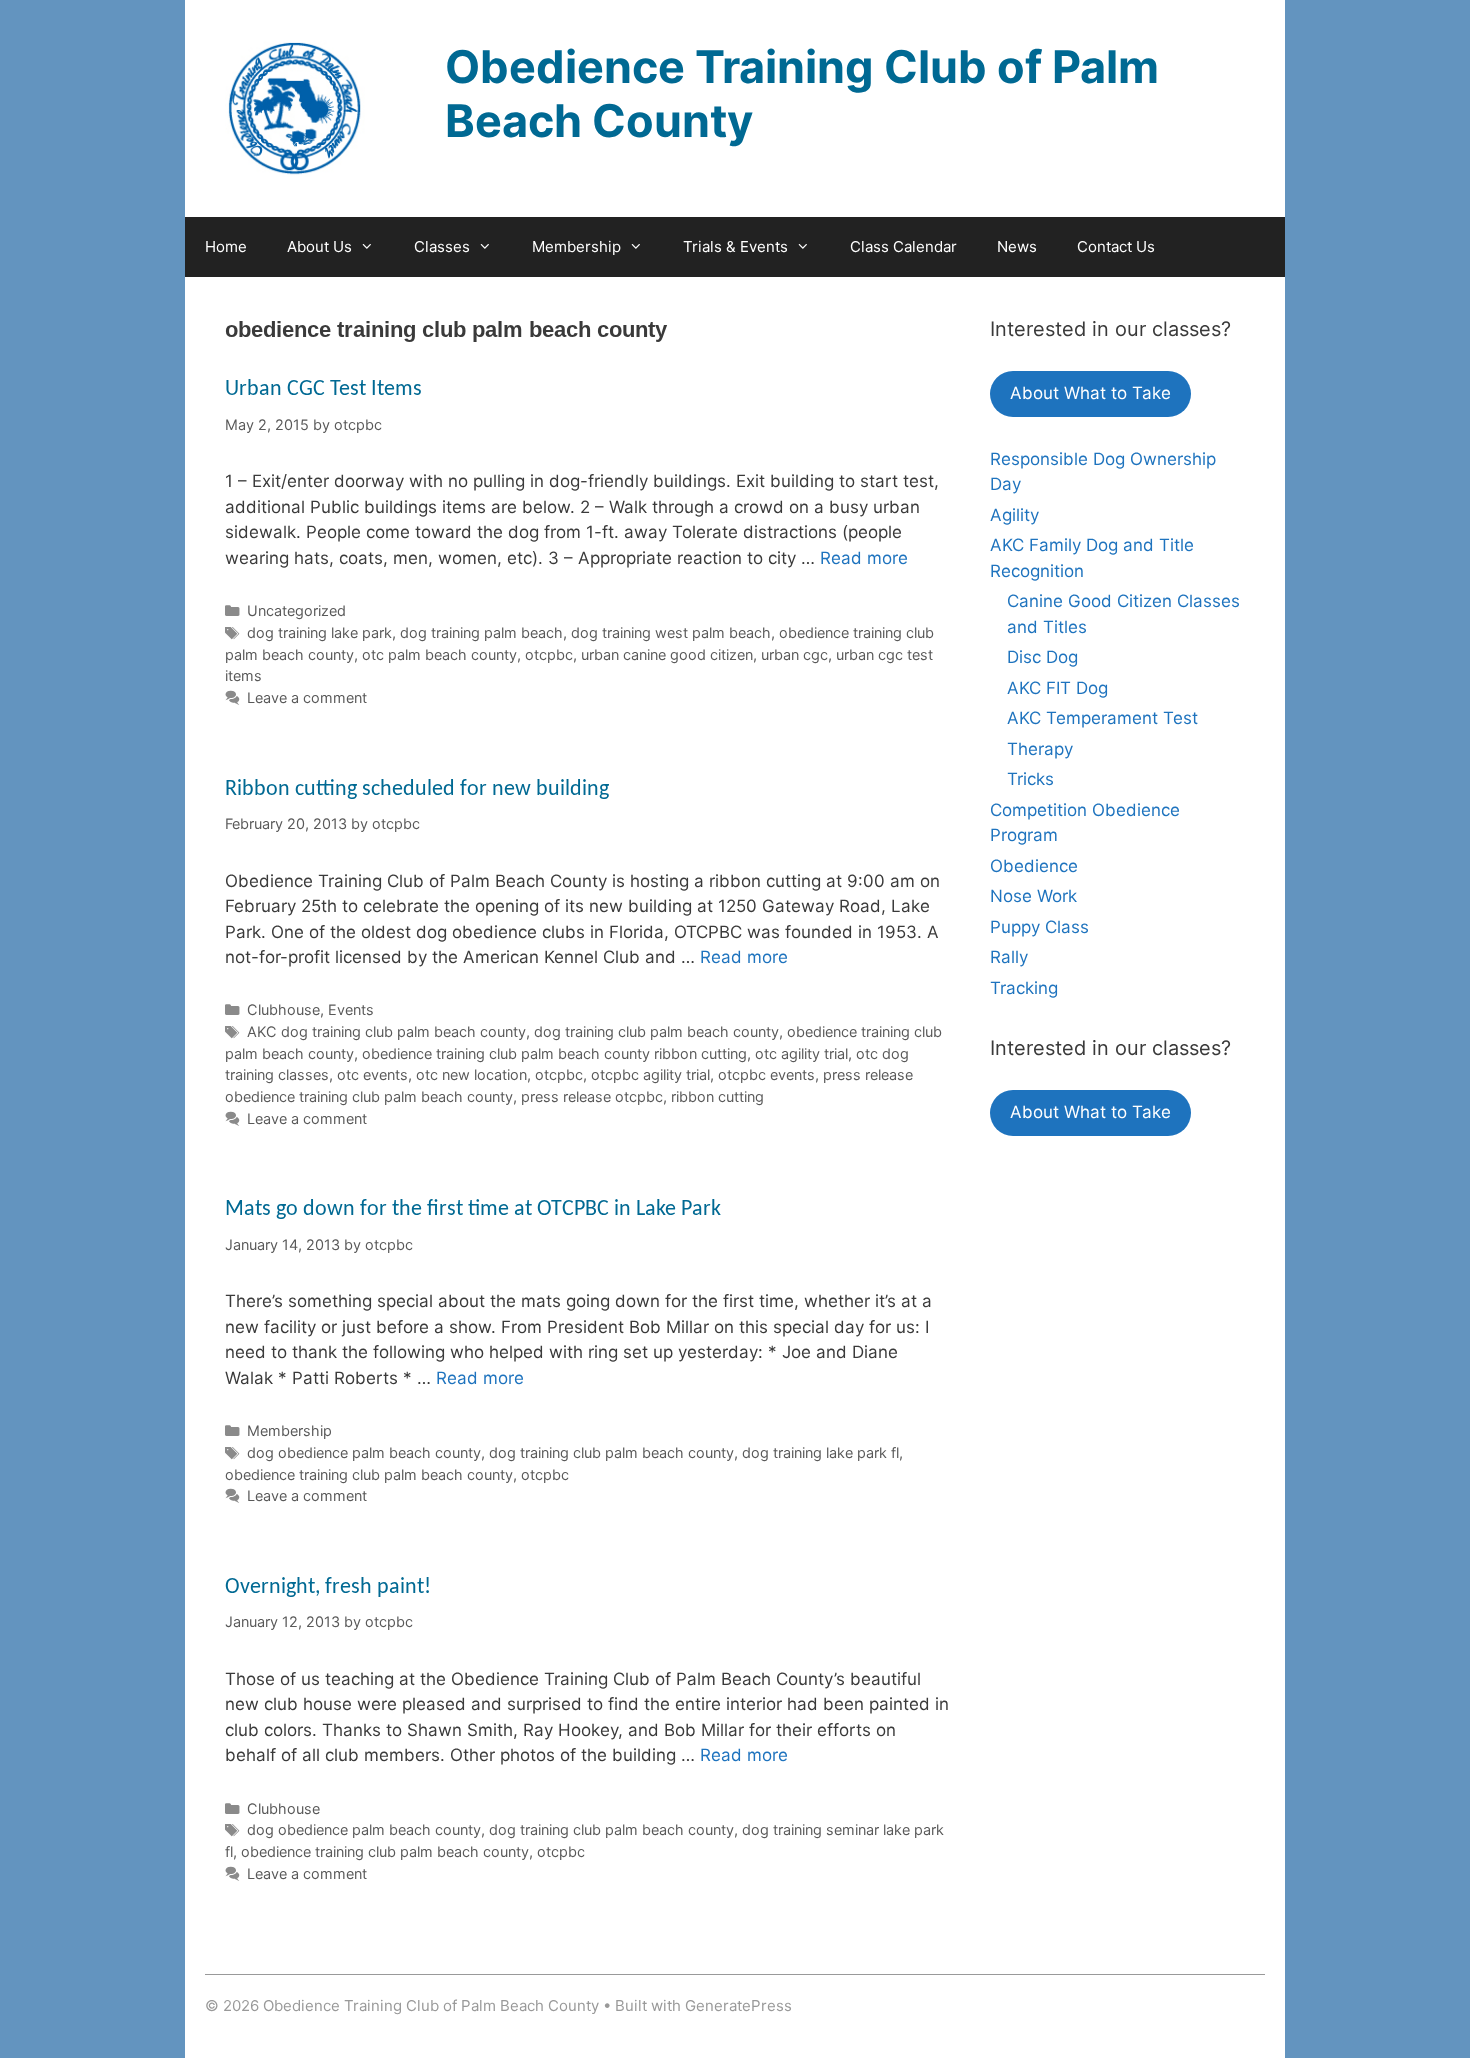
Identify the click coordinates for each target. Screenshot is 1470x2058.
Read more (864, 558)
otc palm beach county (439, 654)
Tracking (1024, 988)
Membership (576, 246)
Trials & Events (735, 246)
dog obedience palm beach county (364, 1452)
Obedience (1034, 866)
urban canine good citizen (667, 654)
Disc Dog (1042, 657)
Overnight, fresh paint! (328, 1587)
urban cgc (794, 654)
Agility (1014, 515)
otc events (372, 1074)
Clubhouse (283, 1009)
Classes (442, 246)
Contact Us (1116, 246)
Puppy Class (1039, 927)
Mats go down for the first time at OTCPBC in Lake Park (473, 1209)
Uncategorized (296, 610)
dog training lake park (319, 632)
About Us (319, 246)
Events (351, 1009)
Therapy (1040, 749)
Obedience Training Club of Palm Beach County (802, 93)
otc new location (471, 1074)
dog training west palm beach (671, 632)
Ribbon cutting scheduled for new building (417, 789)
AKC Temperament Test (1102, 718)
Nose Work (1033, 896)
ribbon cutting (717, 1096)
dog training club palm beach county (656, 1031)
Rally (1009, 957)
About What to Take (1090, 393)
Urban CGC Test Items (323, 389)
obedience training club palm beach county (369, 1474)
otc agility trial (801, 1053)
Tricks (1030, 779)
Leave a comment (307, 697)
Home (226, 246)
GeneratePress (738, 2005)
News (1017, 246)
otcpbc (549, 654)
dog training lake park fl (820, 1452)
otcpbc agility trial (650, 1074)
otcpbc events (766, 1074)
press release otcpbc (592, 1096)
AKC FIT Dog (1057, 688)
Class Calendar (903, 246)
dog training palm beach (481, 632)
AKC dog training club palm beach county (386, 1031)
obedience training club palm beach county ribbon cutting (554, 1053)
